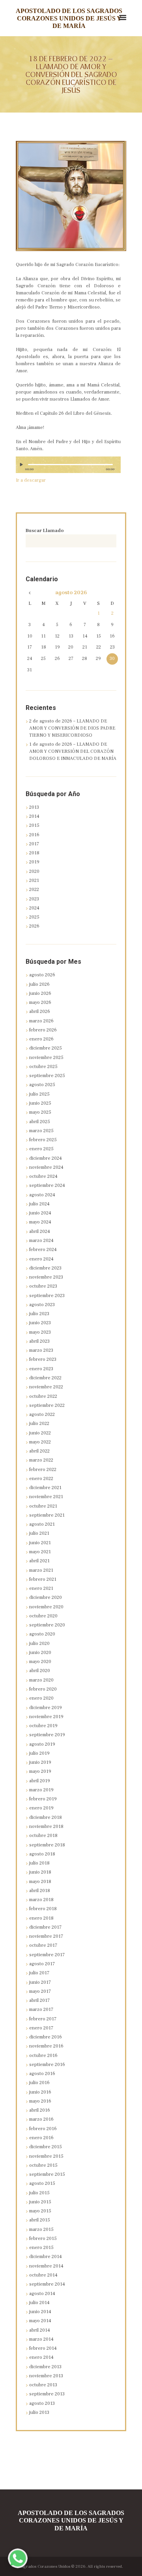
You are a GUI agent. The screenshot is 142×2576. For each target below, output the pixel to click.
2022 (34, 890)
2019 (34, 862)
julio (39, 984)
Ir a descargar (31, 480)
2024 (34, 908)
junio (40, 993)
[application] (68, 468)
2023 (34, 899)
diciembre (46, 1048)
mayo (40, 1002)
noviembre (46, 1058)
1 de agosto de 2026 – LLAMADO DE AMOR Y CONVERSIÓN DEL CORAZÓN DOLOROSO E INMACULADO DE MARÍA (73, 751)
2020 (34, 871)
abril (40, 1012)
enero (41, 1039)
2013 (34, 807)
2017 (34, 844)
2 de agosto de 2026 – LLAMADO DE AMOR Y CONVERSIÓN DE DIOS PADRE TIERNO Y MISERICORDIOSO (72, 728)
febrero (43, 1030)
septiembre (47, 1076)
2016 (34, 835)
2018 (34, 853)
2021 (34, 881)
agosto (71, 593)
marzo (41, 1021)
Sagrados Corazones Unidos (45, 2567)
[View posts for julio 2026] (29, 593)
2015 (34, 825)
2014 (34, 816)
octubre (43, 1067)
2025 (34, 917)
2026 (34, 926)
